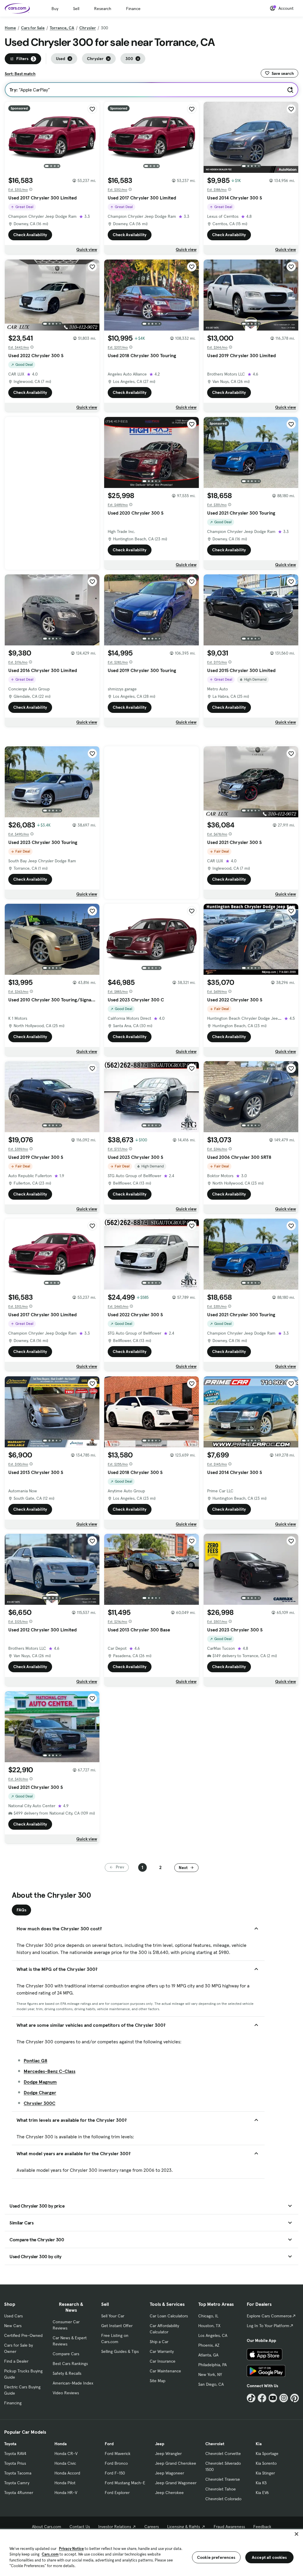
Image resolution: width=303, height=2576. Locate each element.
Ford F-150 (115, 2473)
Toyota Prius (15, 2463)
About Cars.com (47, 2527)
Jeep (160, 2444)
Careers (152, 2527)
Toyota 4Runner (19, 2493)
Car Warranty (162, 2351)
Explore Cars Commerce (269, 2316)
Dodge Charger (40, 2092)
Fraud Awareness (229, 2527)
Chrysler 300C (40, 2103)
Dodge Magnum (40, 2082)
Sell (76, 9)
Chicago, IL (208, 2316)
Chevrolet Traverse (223, 2479)
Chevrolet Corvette (223, 2453)
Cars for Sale (33, 28)
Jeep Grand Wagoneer (176, 2483)
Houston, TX (209, 2326)
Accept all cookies (269, 2557)
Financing (13, 2403)
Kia (259, 2444)
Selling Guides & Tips (120, 2351)
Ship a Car (159, 2342)
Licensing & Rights (184, 2527)
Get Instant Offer (117, 2326)
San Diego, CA (211, 2384)
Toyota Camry (17, 2483)
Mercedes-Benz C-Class (50, 2071)
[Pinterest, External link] (295, 2398)
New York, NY (210, 2374)
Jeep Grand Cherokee (176, 2463)
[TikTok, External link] (251, 2398)
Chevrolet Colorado (223, 2499)
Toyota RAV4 (15, 2453)
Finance (133, 9)
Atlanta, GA (208, 2355)
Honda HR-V (66, 2493)
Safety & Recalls (67, 2373)
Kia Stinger (265, 2473)
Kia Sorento (266, 2463)
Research (103, 9)
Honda (61, 2444)
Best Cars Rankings (70, 2364)
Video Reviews (66, 2393)
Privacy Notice (71, 2549)
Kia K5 (261, 2483)
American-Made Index (73, 2383)
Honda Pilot (65, 2483)
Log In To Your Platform (268, 2326)
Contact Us (80, 2527)
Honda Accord (67, 2473)
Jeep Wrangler (168, 2453)
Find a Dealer (16, 2361)
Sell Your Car (113, 2316)
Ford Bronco (116, 2463)
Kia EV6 (262, 2493)
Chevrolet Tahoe (221, 2489)
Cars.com (50, 2554)
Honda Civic (65, 2463)
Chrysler (88, 28)
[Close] (296, 2534)
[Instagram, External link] (284, 2398)
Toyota (10, 2444)
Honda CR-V (66, 2453)
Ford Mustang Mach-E (125, 2483)
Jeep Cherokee (169, 2493)
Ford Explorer (117, 2493)
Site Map (158, 2381)
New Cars (13, 2326)
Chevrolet (215, 2444)
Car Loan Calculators (169, 2316)
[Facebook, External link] (262, 2398)
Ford (109, 2444)
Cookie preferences (216, 2557)
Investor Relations (115, 2527)
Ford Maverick (118, 2453)
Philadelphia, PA (212, 2365)
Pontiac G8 (36, 2061)
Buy (55, 9)
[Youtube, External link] (273, 2398)
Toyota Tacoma (18, 2473)
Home (10, 28)
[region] (151, 2552)
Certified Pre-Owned (23, 2335)
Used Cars (13, 2316)
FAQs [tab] (21, 1910)
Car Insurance (163, 2361)
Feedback (262, 2527)
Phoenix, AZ (209, 2345)
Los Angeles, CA (213, 2335)
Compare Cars (66, 2354)
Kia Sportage (267, 2453)
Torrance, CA (62, 28)
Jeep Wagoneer (170, 2473)
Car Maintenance (165, 2371)
